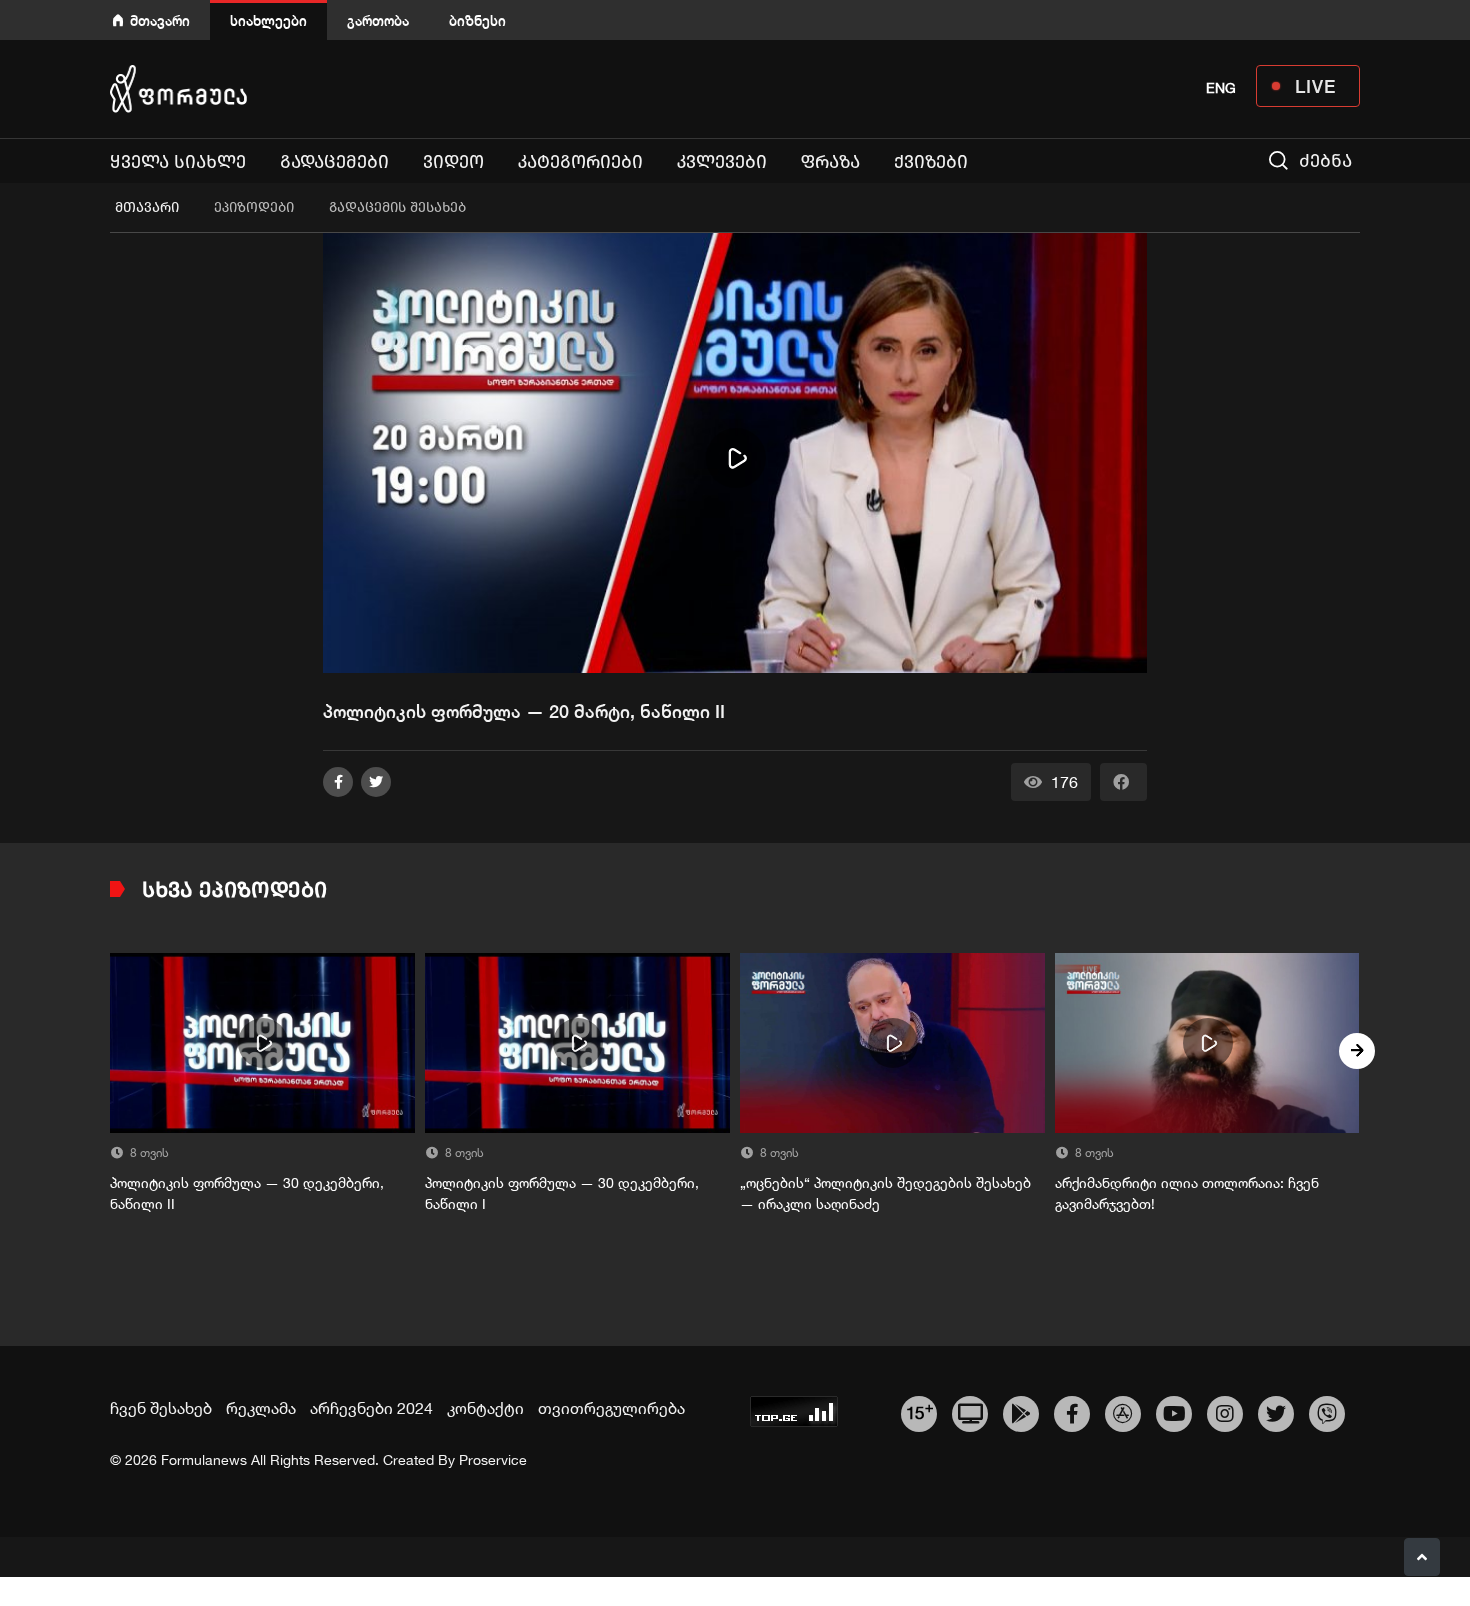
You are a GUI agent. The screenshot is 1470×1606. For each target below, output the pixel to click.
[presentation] (113, 1051)
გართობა (378, 20)
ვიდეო (453, 162)
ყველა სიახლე (178, 162)
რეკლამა (261, 1408)
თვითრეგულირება (611, 1408)
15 (919, 1411)
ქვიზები (931, 162)
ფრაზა (830, 162)
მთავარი (160, 20)
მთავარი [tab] (147, 207)
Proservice (493, 1460)
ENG (1221, 88)
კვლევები (722, 162)
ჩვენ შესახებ (161, 1408)
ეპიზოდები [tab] (254, 207)
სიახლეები (268, 20)
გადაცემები (334, 162)
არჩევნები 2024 (371, 1408)
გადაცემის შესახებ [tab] (397, 207)
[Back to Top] (1422, 1557)
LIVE (1315, 86)
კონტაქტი (485, 1408)
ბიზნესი (477, 20)
